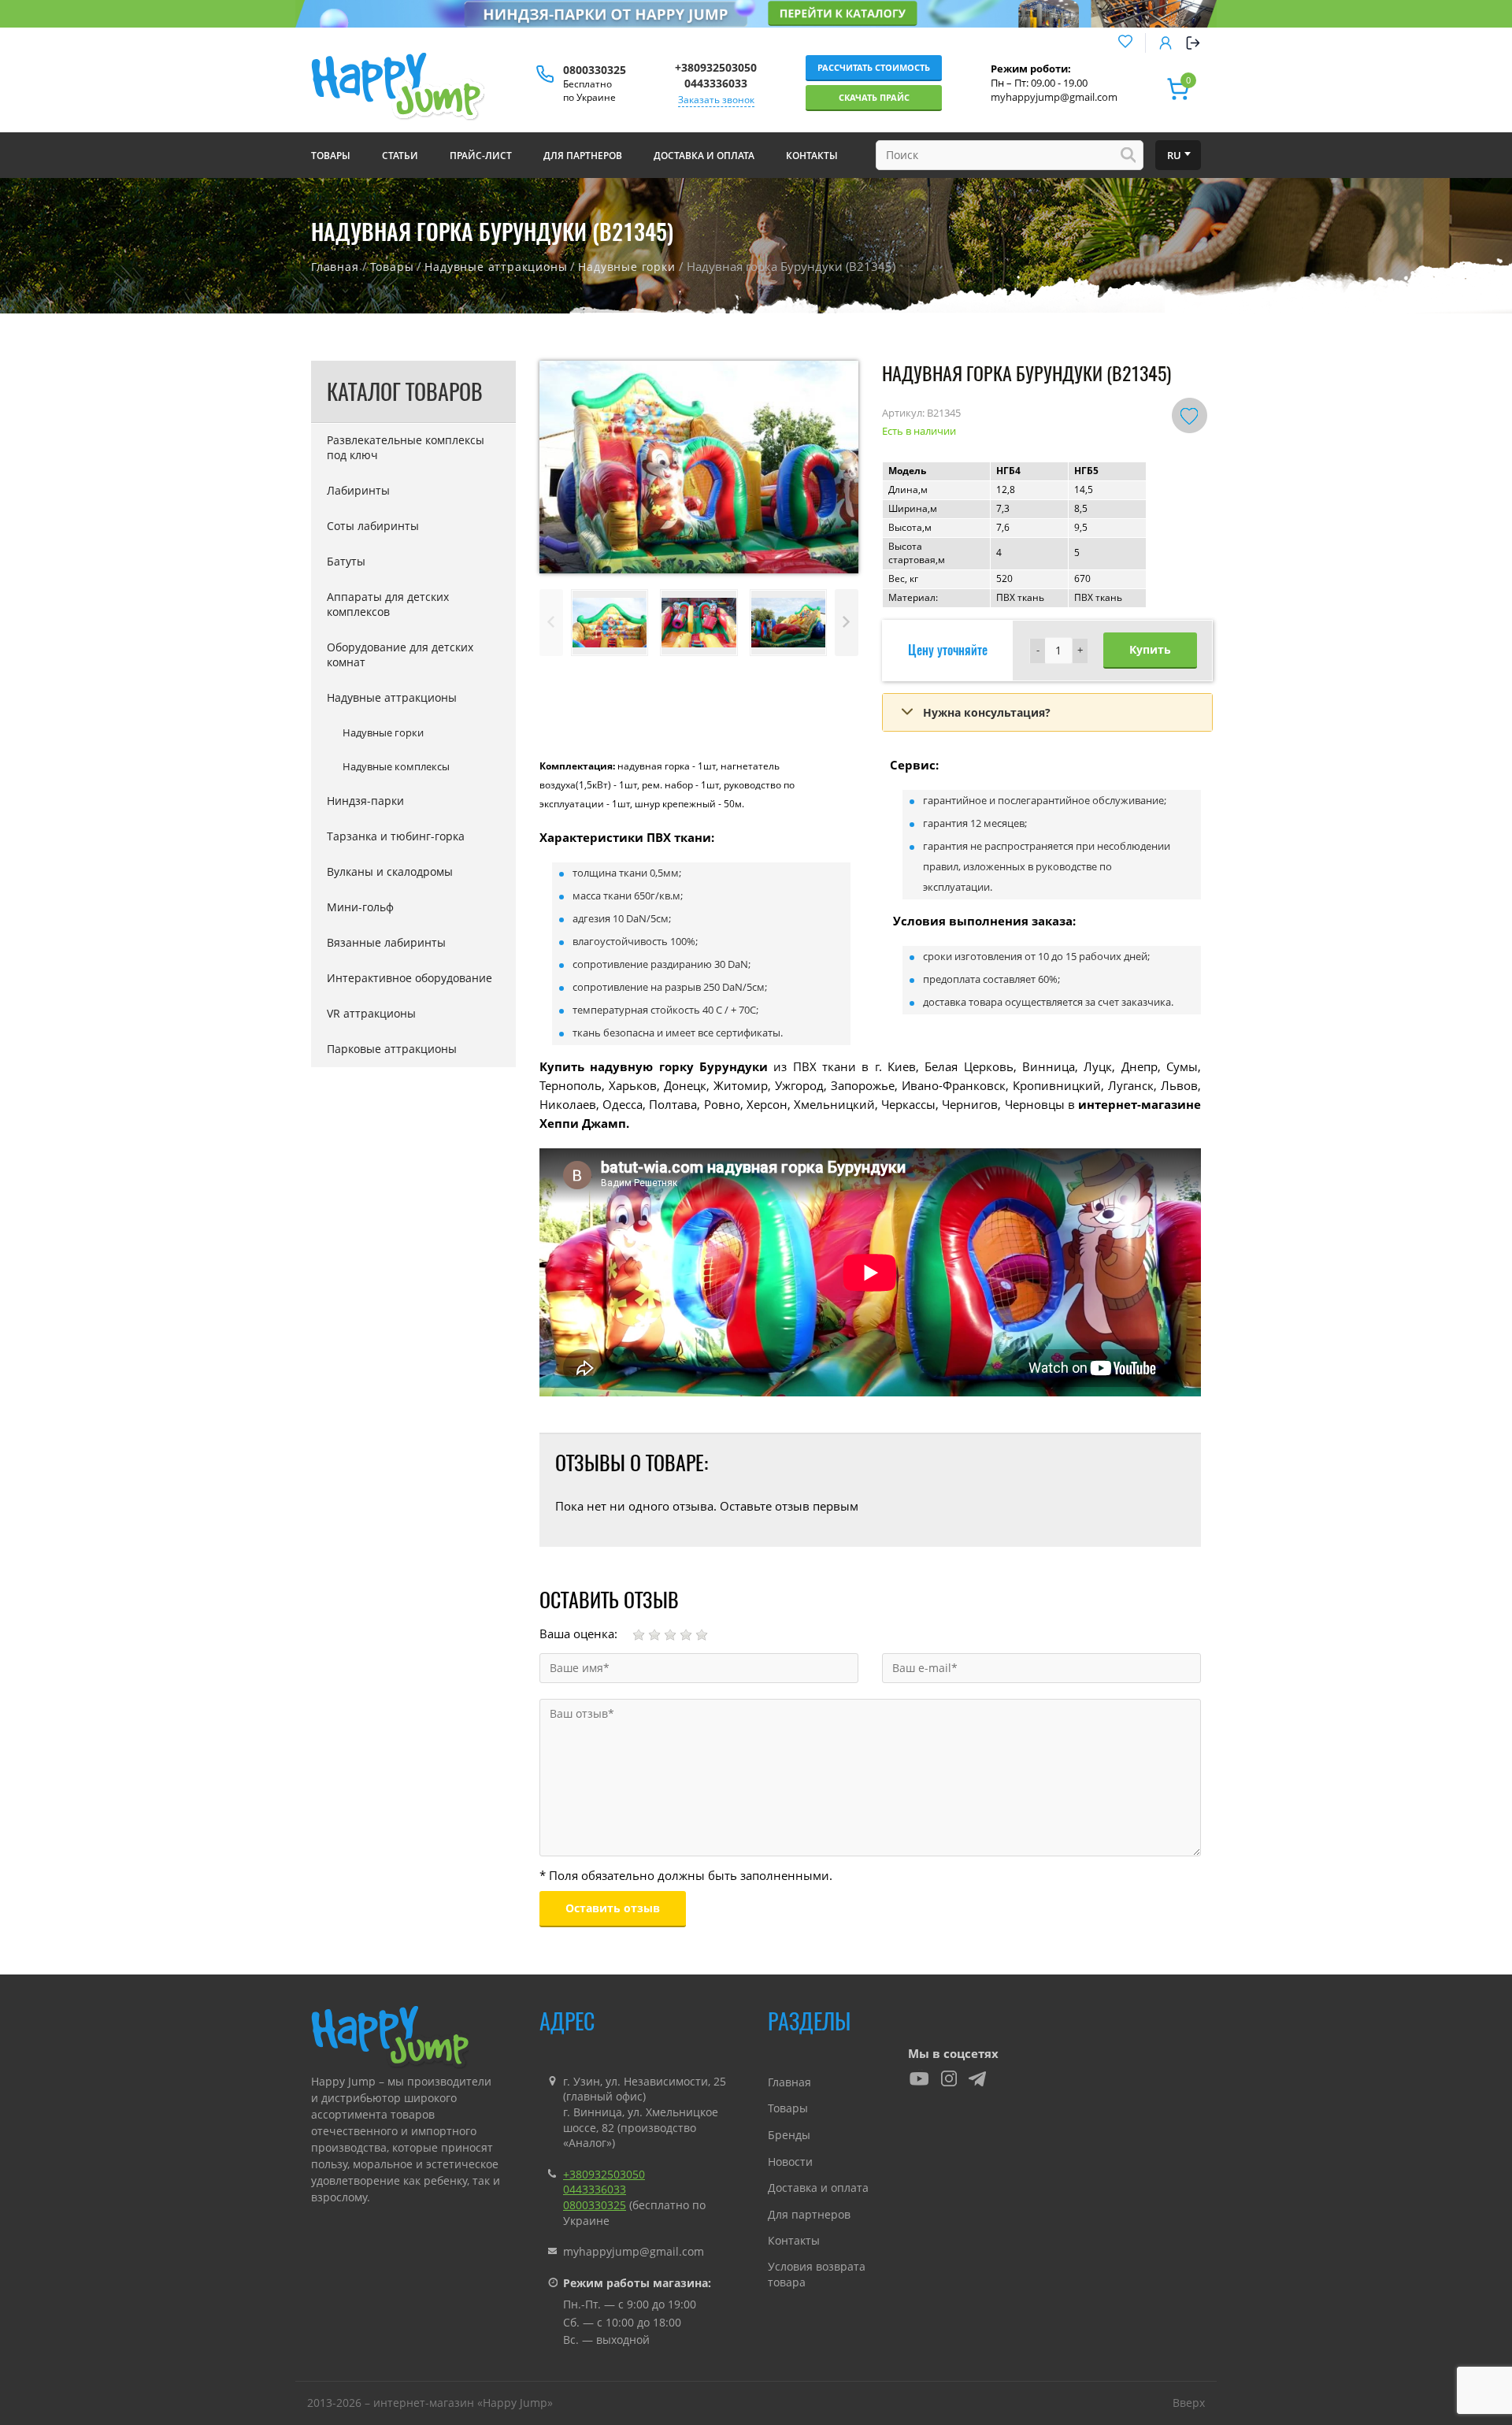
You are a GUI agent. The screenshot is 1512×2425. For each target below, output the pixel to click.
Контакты (794, 2240)
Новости (790, 2162)
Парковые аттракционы (392, 1049)
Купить (1150, 649)
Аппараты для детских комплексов (388, 604)
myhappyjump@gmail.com (1054, 97)
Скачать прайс (874, 97)
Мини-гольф (360, 907)
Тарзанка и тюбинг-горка (396, 836)
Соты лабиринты (373, 526)
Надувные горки (626, 267)
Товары (392, 267)
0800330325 (595, 70)
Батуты (346, 561)
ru (1174, 155)
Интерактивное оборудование (409, 978)
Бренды (789, 2135)
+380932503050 (716, 67)
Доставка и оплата (818, 2188)
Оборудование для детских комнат (400, 654)
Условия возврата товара (817, 2274)
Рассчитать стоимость (874, 67)
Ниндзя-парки (365, 801)
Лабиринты (358, 490)
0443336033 (716, 83)
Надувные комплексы (396, 766)
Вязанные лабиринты (386, 942)
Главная (335, 267)
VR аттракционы (371, 1013)
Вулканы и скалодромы (390, 871)
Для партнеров (809, 2214)
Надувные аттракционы (496, 267)
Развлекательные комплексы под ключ (406, 447)
